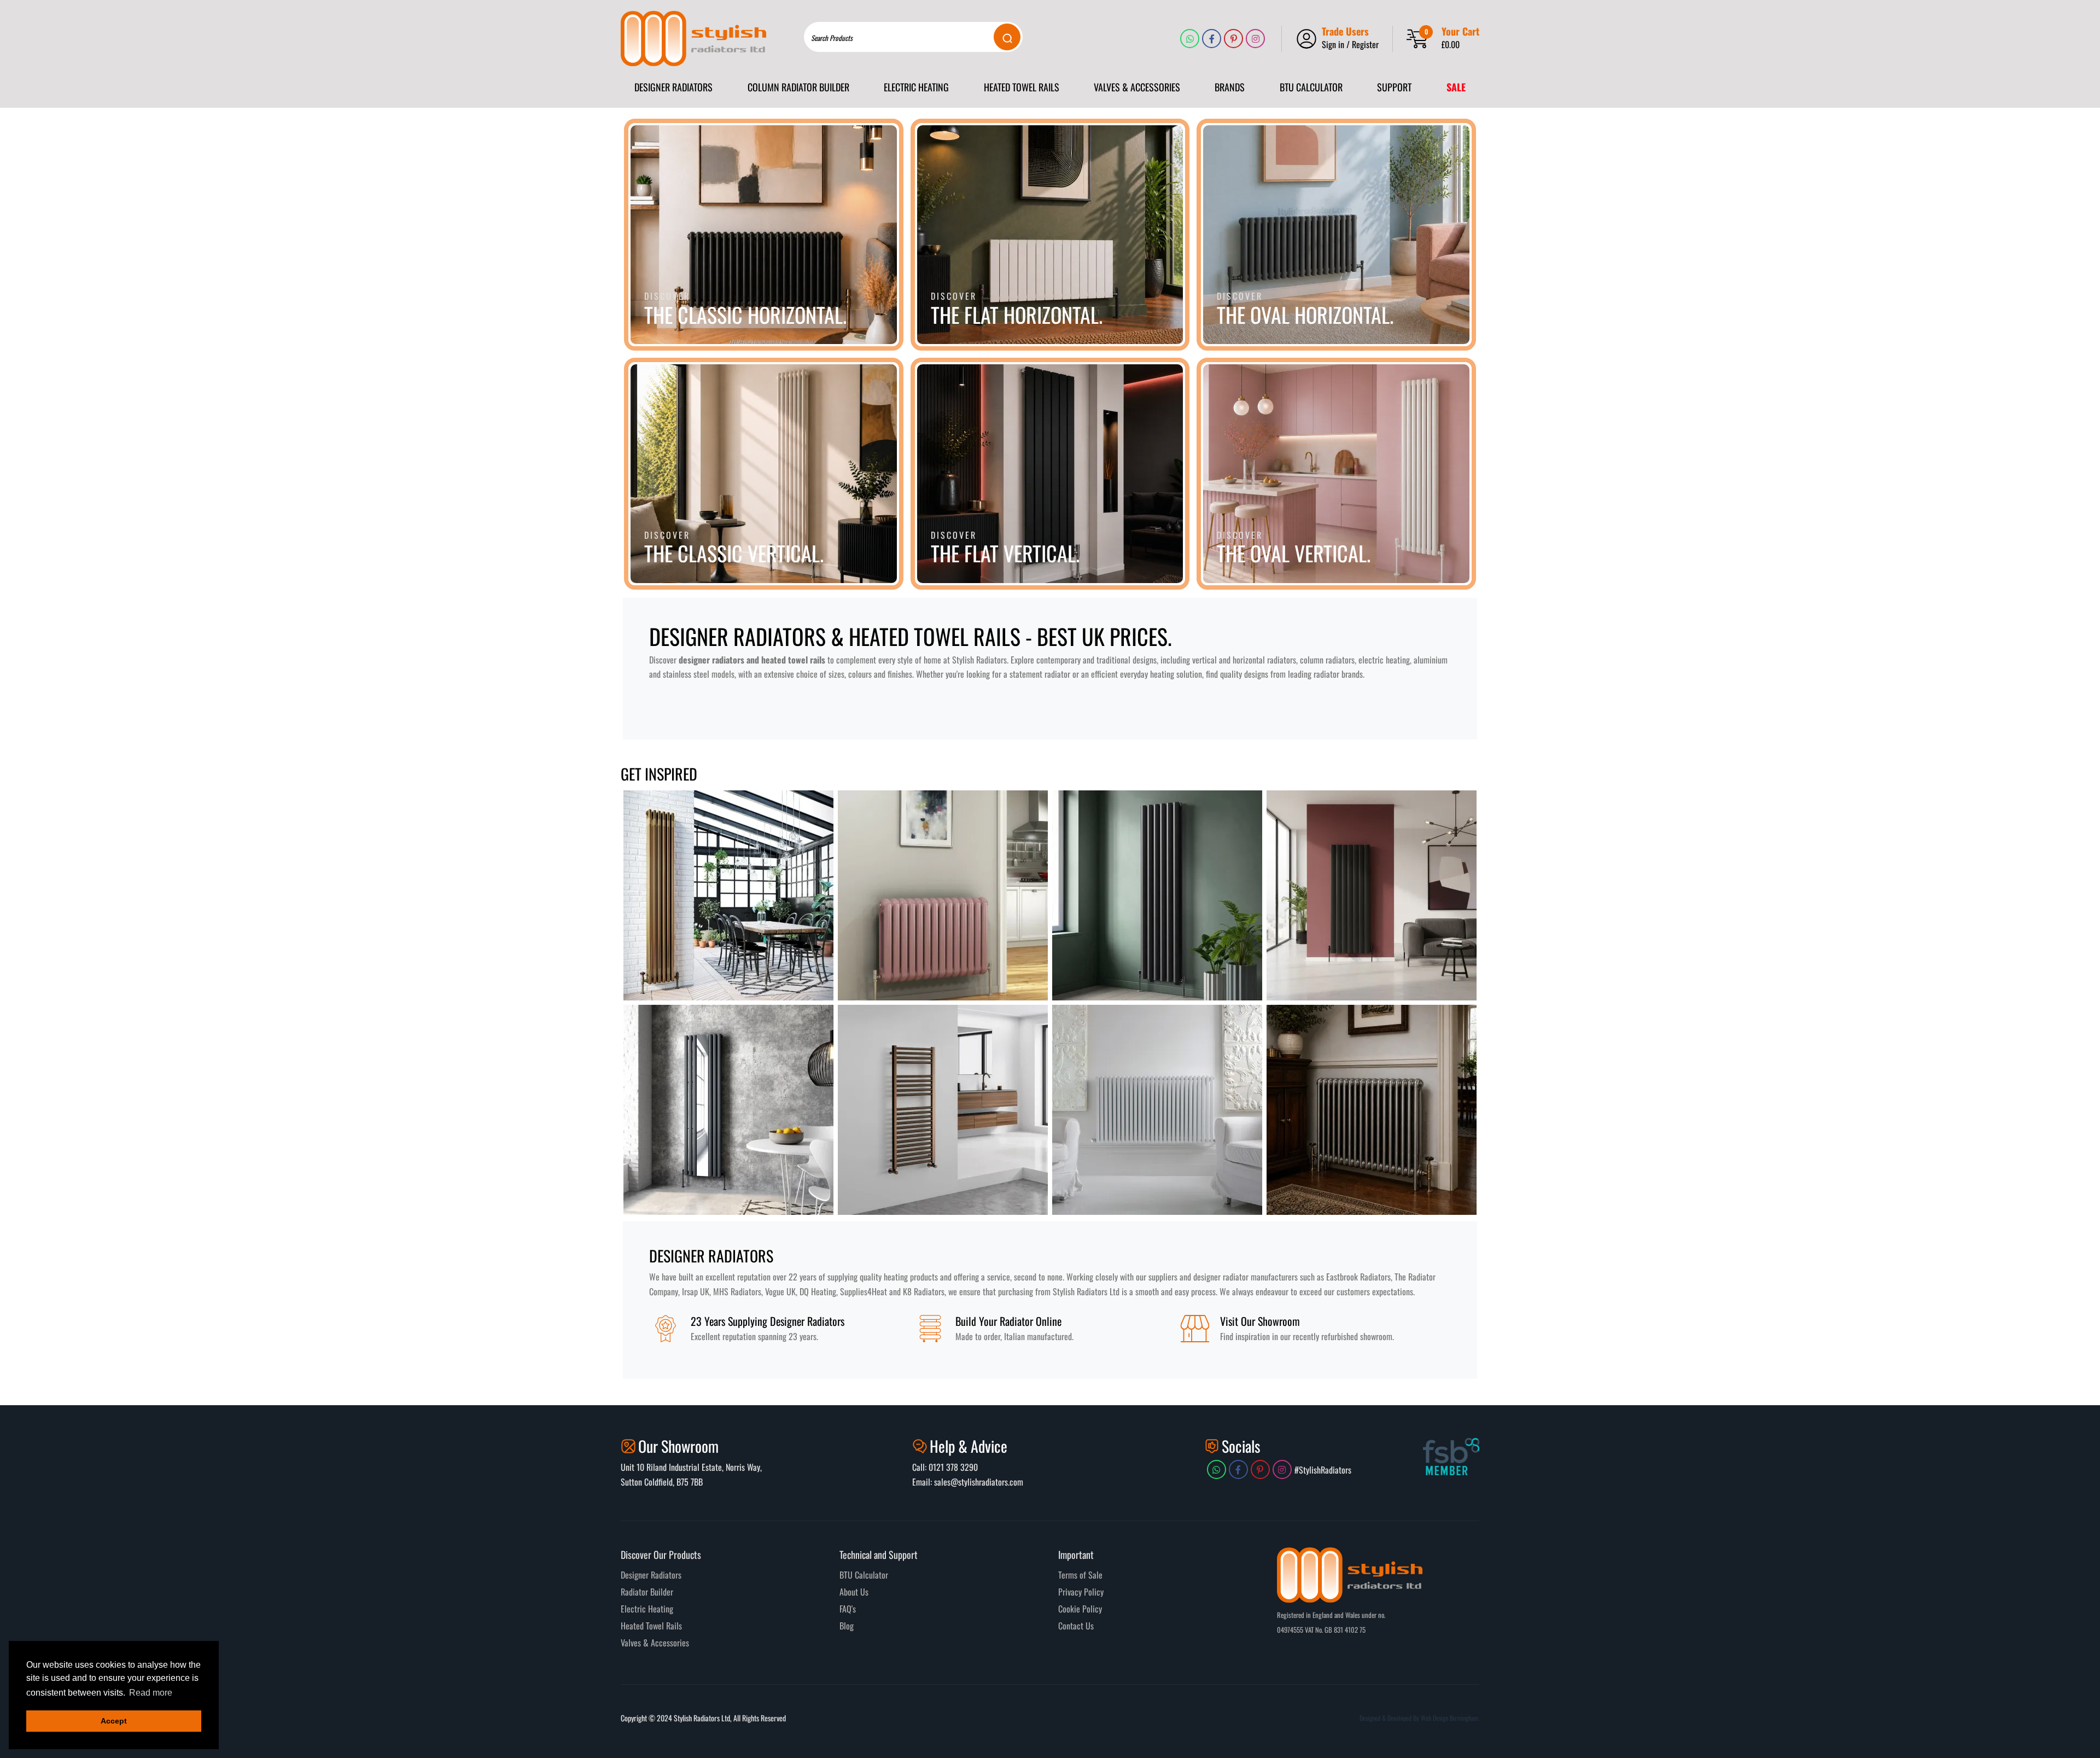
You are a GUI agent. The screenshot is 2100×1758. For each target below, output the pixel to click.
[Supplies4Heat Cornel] (1372, 1110)
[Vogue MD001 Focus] (943, 1110)
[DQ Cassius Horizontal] (943, 895)
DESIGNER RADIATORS (673, 87)
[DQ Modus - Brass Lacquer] (728, 895)
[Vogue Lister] (1157, 895)
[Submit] (1007, 37)
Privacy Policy (1081, 1592)
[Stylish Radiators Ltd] (693, 39)
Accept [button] (114, 1721)
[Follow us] (1190, 39)
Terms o (1071, 1575)
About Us (854, 1592)
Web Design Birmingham (1449, 1718)
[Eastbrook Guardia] (1372, 895)
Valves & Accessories (655, 1643)
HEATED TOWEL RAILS (1022, 87)
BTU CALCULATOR (1311, 87)
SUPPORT (1394, 87)
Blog (847, 1626)
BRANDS (1230, 87)
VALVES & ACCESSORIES (1137, 87)
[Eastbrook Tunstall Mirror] (728, 1110)
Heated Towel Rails (651, 1626)
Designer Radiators (651, 1575)
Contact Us (1076, 1626)
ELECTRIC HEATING (916, 87)
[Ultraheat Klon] (1157, 1110)
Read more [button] (151, 1693)
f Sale (1093, 1575)
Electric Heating (647, 1609)
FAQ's (848, 1609)
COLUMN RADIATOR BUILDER (798, 87)
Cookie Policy (1080, 1609)
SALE (1456, 87)
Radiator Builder (647, 1592)
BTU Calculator (864, 1575)
